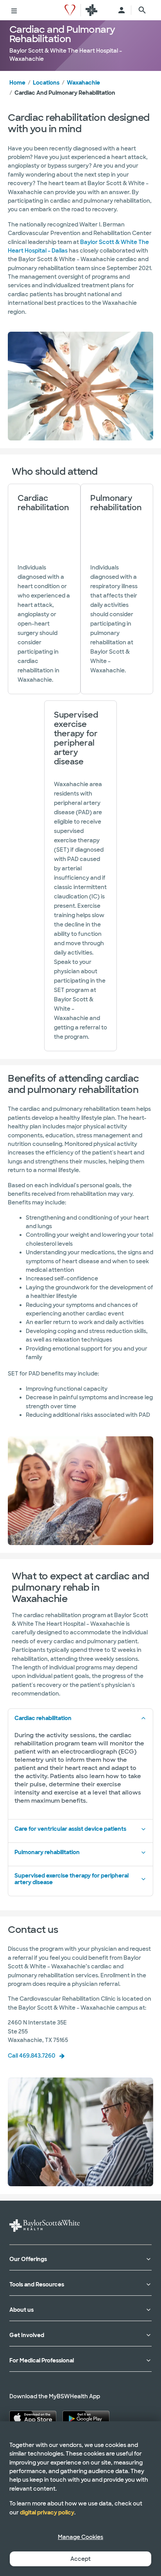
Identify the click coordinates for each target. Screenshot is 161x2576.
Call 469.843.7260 (32, 2056)
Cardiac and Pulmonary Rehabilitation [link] (65, 93)
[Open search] (142, 10)
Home (17, 83)
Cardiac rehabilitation (43, 1718)
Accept (80, 2559)
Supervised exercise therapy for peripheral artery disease (72, 1879)
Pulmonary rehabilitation (47, 1852)
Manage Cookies (80, 2537)
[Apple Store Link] (33, 2418)
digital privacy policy (47, 2512)
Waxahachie (83, 83)
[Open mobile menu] (14, 10)
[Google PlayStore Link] (86, 2418)
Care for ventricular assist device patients (70, 1829)
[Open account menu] (122, 10)
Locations (46, 83)
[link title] (70, 10)
